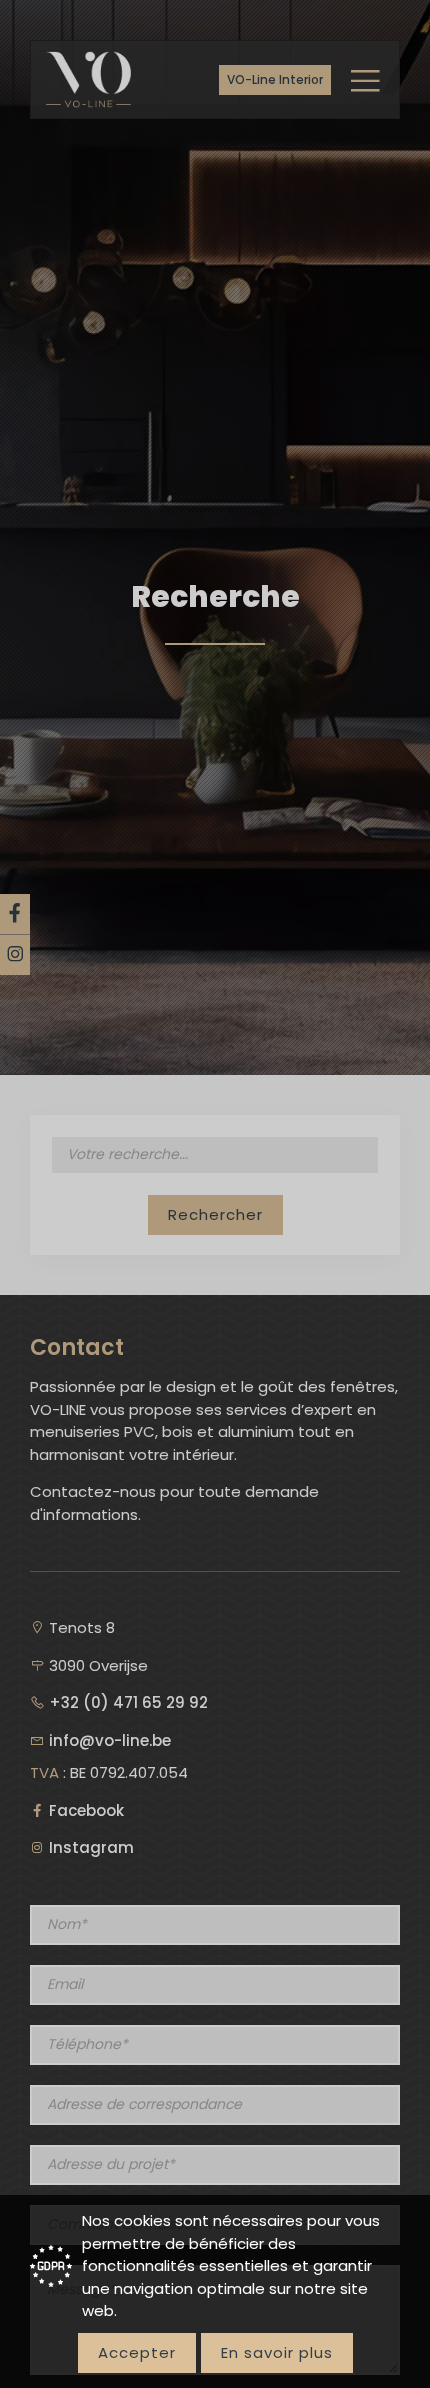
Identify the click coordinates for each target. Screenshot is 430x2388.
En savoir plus (277, 2352)
